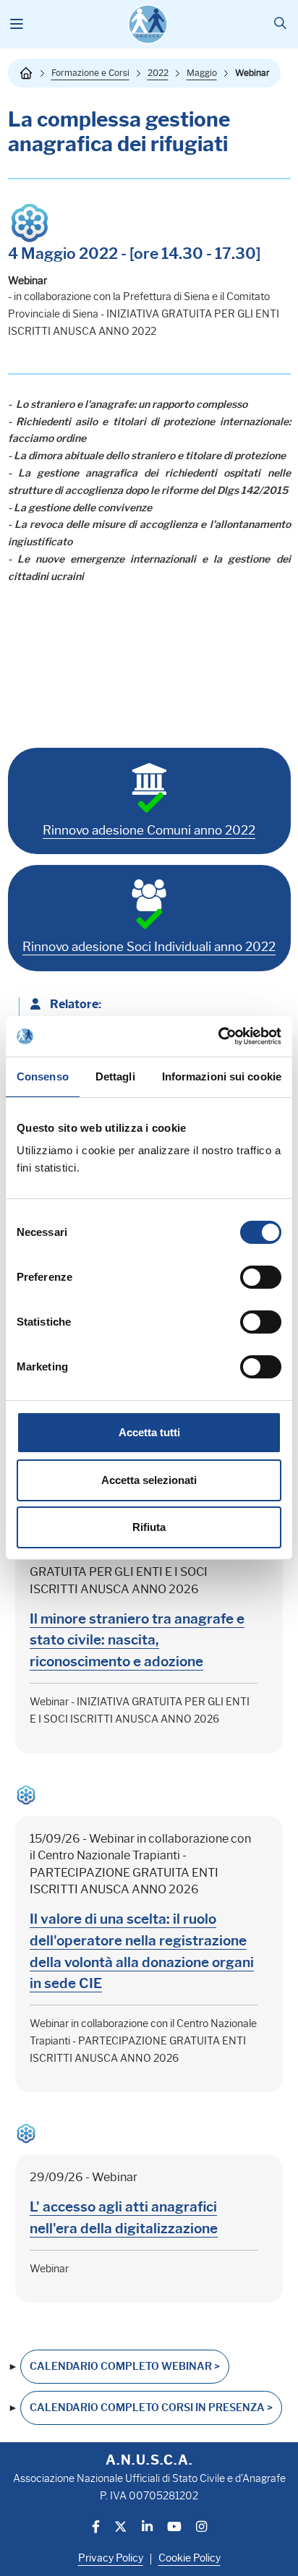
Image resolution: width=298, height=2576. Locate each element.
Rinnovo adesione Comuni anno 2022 (149, 830)
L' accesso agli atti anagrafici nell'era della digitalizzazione (124, 2217)
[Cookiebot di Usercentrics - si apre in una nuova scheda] (218, 1036)
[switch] (261, 1277)
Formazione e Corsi (90, 73)
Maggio (202, 73)
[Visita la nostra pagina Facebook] (96, 2528)
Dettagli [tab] (115, 1076)
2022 (158, 73)
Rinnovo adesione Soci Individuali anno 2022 (149, 947)
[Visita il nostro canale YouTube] (174, 2528)
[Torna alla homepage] (26, 73)
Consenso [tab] (43, 1076)
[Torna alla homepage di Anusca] (148, 24)
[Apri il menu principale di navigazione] (17, 25)
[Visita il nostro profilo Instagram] (201, 2528)
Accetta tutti (149, 1432)
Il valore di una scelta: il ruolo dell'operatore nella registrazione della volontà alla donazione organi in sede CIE (142, 1951)
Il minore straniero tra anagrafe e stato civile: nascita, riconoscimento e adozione (137, 1640)
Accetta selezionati (149, 1480)
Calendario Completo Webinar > (125, 2367)
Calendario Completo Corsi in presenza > (151, 2408)
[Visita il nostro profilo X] (121, 2528)
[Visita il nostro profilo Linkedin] (147, 2528)
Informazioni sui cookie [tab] (222, 1076)
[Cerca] (280, 24)
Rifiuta (149, 1527)
